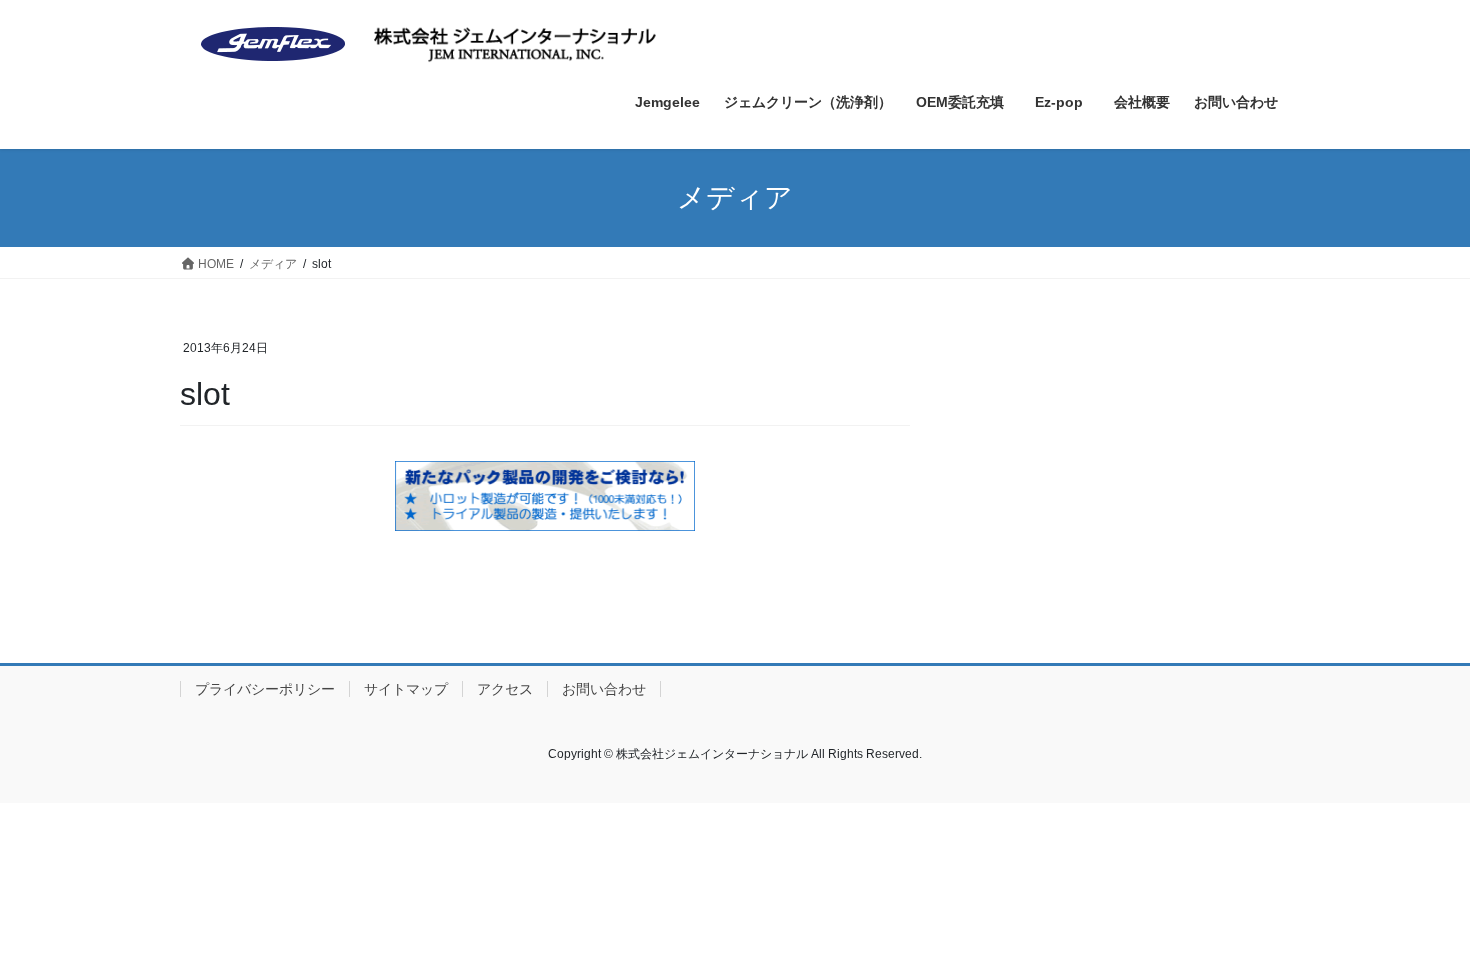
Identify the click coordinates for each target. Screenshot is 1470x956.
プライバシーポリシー (265, 689)
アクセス (505, 689)
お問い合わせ (604, 689)
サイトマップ (406, 689)
